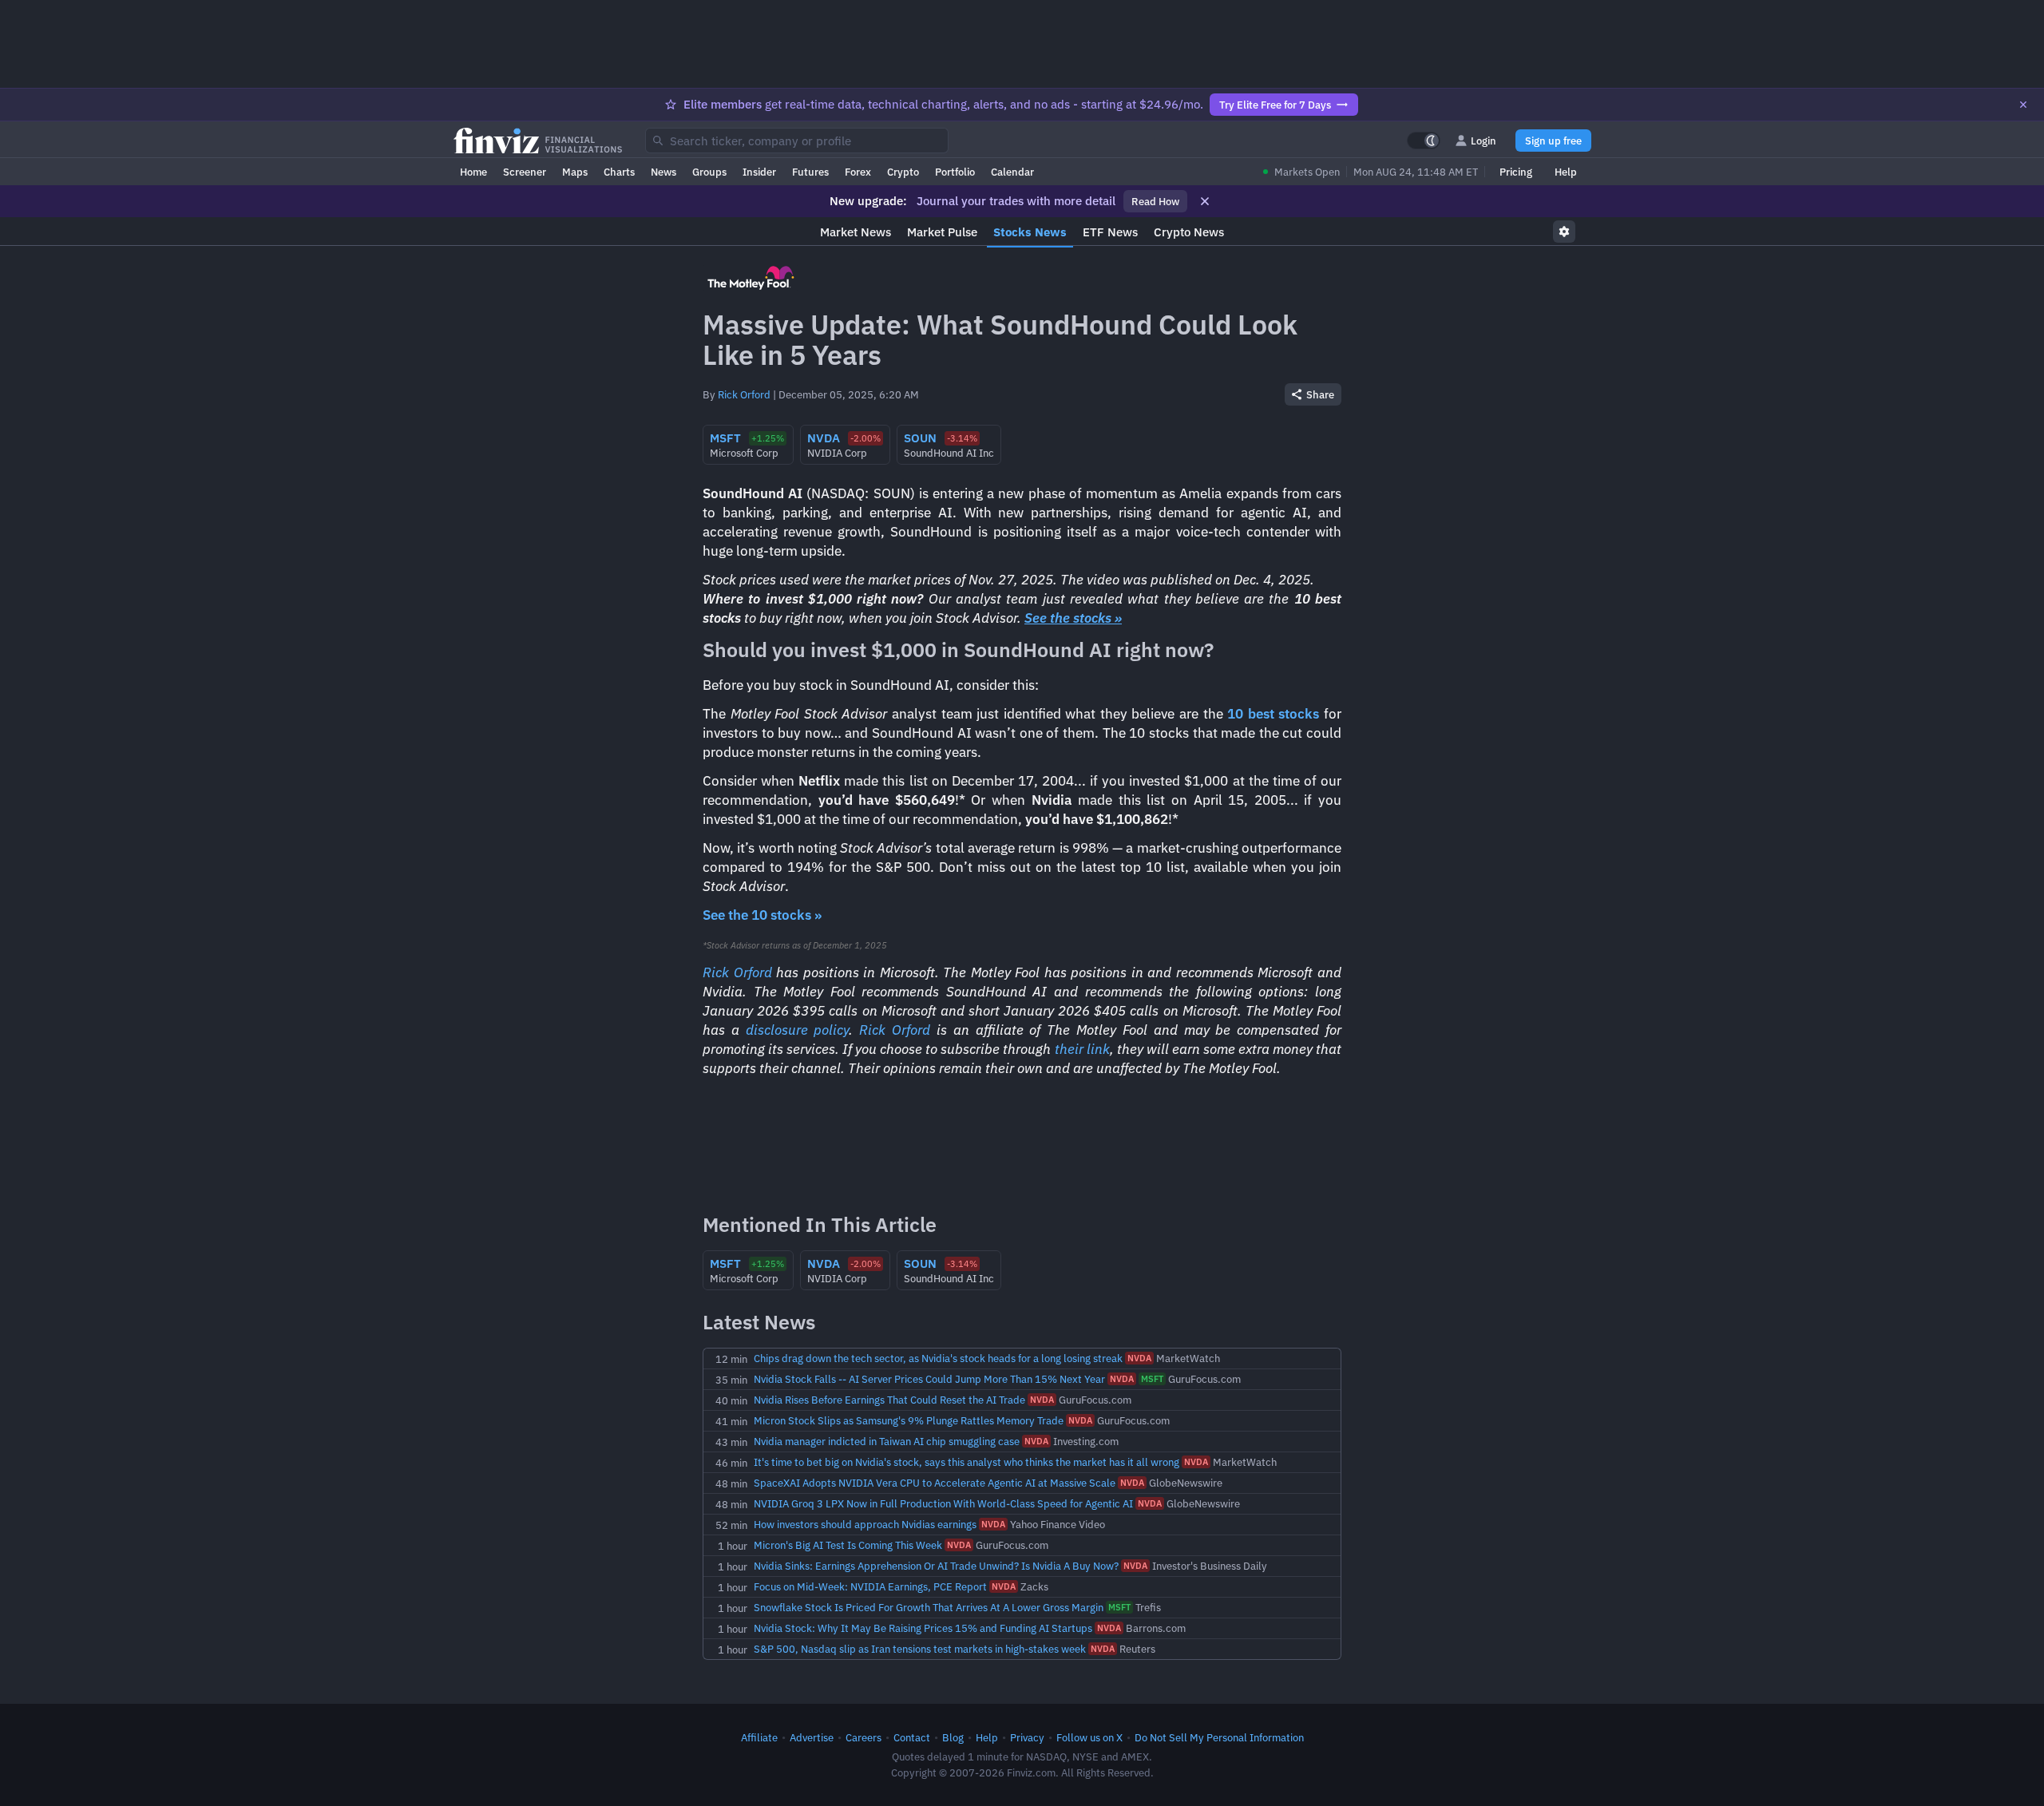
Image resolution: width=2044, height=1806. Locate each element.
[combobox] (797, 141)
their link (1082, 1049)
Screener (525, 172)
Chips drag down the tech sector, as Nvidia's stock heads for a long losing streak (938, 1358)
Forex (858, 172)
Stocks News (1030, 232)
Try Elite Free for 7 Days (1275, 105)
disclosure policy (798, 1030)
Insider (759, 172)
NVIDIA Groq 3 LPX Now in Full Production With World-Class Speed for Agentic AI (943, 1503)
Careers (864, 1737)
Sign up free (1553, 141)
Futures (810, 172)
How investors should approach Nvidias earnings (865, 1524)
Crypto (903, 172)
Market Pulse (942, 232)
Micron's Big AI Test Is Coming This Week (848, 1545)
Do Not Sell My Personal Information (1219, 1737)
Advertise (812, 1737)
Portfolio (955, 172)
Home (473, 172)
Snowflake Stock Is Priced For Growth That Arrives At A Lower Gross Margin (929, 1607)
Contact (912, 1737)
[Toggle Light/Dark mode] (1424, 141)
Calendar (1012, 172)
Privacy (1027, 1737)
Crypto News (1189, 232)
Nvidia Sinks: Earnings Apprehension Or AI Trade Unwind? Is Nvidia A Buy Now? (936, 1566)
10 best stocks (1273, 714)
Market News (856, 232)
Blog (953, 1737)
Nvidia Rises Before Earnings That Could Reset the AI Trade (889, 1400)
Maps (575, 172)
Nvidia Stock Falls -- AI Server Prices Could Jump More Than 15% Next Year (929, 1379)
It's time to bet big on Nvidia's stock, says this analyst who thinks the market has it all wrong (967, 1462)
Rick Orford (744, 394)
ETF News (1110, 232)
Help (1566, 172)
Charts (619, 172)
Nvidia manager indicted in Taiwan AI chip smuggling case (887, 1441)
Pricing (1516, 172)
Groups (709, 172)
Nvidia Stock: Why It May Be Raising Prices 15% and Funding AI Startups (923, 1628)
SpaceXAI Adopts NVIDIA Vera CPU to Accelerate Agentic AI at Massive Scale (935, 1483)
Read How (1155, 201)
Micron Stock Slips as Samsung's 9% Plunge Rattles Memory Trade (909, 1420)
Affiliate (759, 1737)
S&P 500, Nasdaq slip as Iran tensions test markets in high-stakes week (920, 1649)
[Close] (2023, 105)
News (664, 172)
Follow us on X (1089, 1737)
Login (1483, 141)
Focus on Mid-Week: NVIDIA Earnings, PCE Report (870, 1586)
